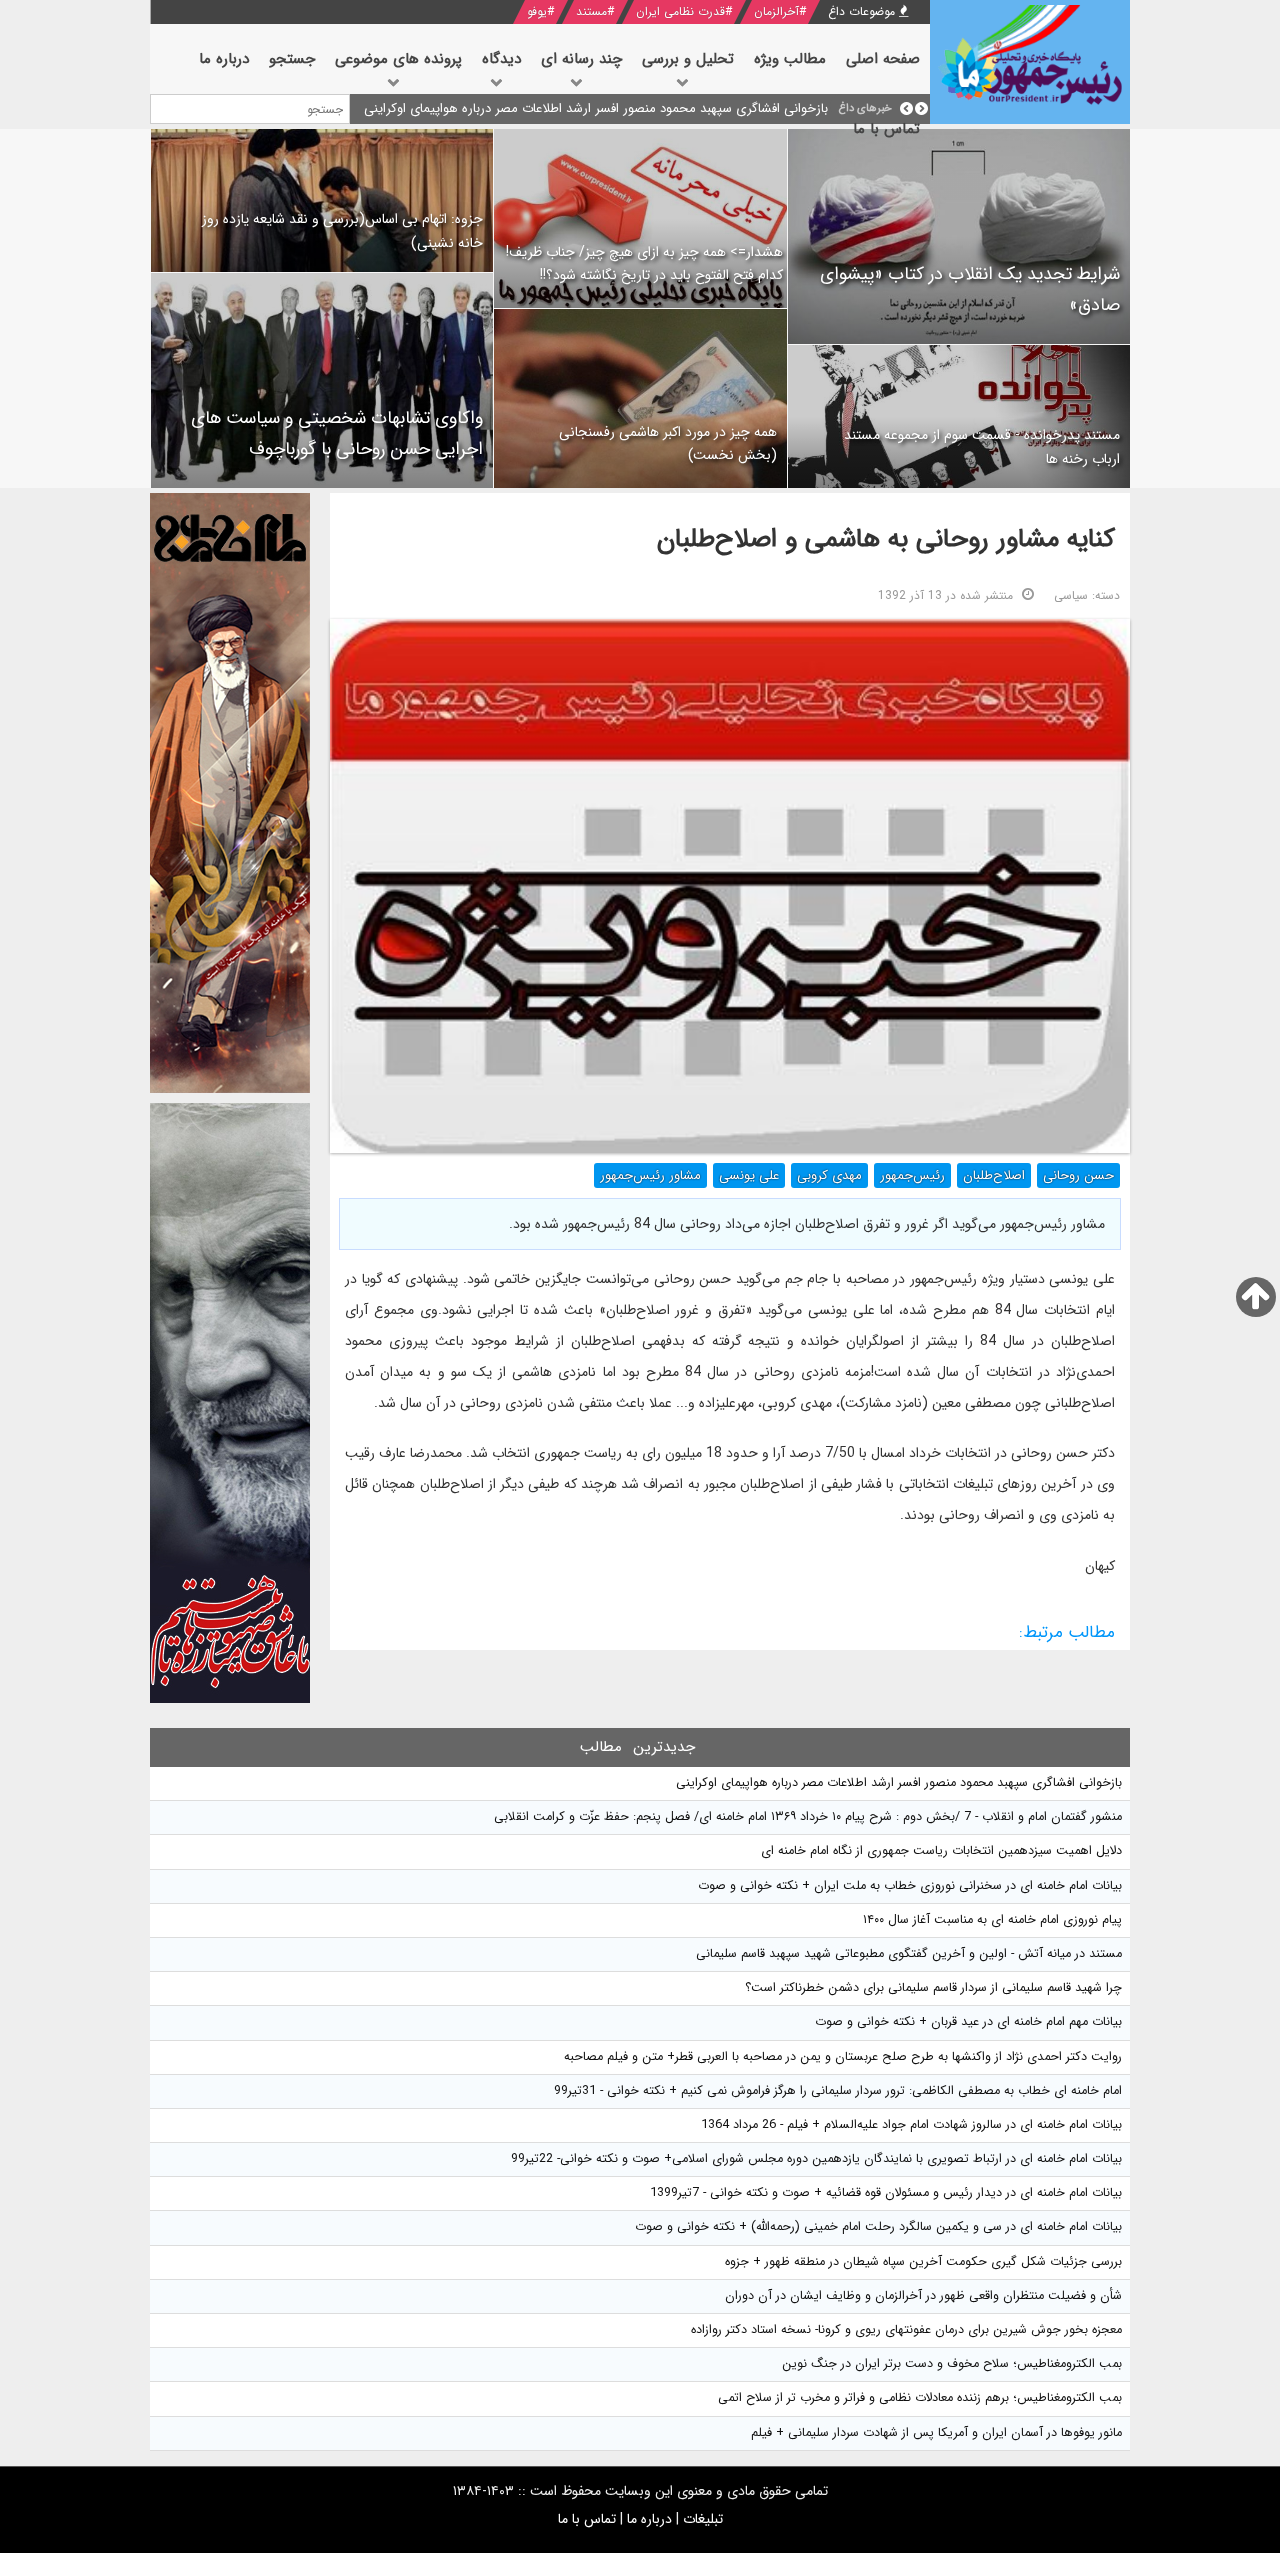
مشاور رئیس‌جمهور (650, 1175)
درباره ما (649, 2519)
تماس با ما (587, 2519)
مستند (591, 11)
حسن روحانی (1078, 1175)
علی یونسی (749, 1175)
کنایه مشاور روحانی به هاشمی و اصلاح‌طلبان (886, 539)
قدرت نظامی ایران (680, 11)
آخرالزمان (776, 11)
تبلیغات (703, 2519)
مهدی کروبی (829, 1175)
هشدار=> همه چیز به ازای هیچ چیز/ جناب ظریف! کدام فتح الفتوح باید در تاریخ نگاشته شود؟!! (644, 264)
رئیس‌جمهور (912, 1175)
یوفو (537, 11)
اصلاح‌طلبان (994, 1175)
